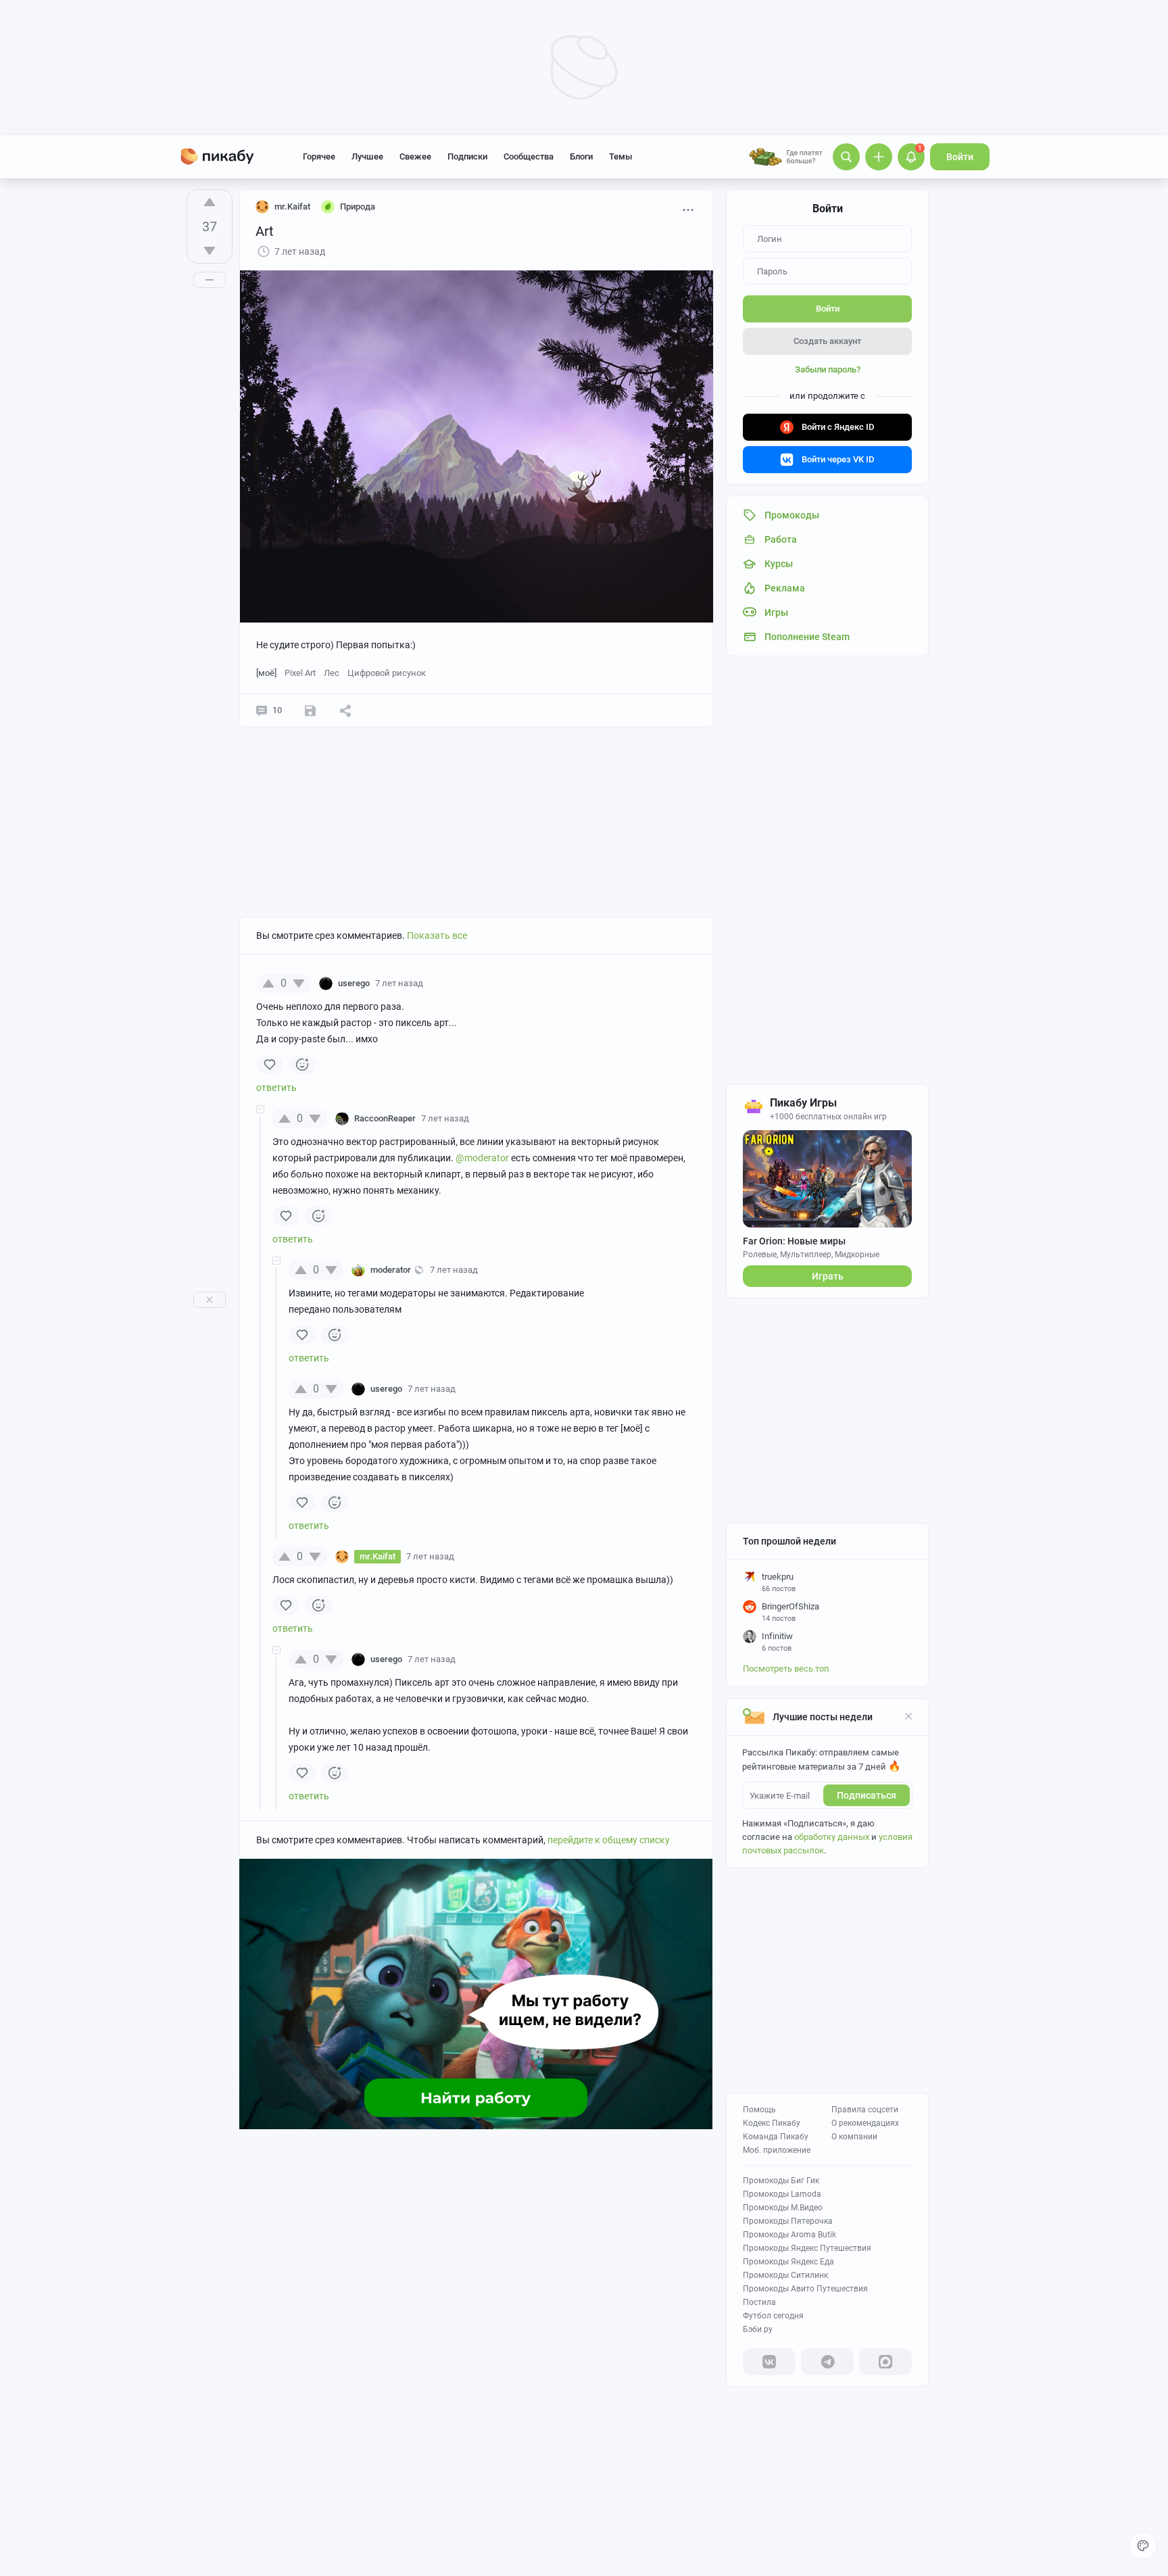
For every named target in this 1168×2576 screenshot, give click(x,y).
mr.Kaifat (292, 206)
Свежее (415, 156)
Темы (620, 156)
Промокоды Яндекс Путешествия (807, 2248)
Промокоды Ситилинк (785, 2275)
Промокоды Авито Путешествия (805, 2289)
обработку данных (832, 1837)
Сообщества (529, 156)
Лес (332, 673)
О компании (854, 2137)
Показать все (437, 935)
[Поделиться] (345, 710)
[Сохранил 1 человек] (310, 710)
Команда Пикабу (776, 2137)
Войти (960, 157)
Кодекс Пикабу (772, 2123)
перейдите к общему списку (609, 1840)
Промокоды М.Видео (783, 2208)
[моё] (266, 673)
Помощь (759, 2110)
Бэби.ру (758, 2329)
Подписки (467, 156)
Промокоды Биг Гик (781, 2181)
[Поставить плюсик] (210, 202)
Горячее (319, 156)
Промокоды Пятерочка (788, 2221)
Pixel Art (300, 673)
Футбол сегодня (773, 2316)
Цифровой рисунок (387, 673)
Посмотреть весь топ (786, 1669)
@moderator (482, 1158)
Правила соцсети (865, 2110)
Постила (759, 2302)
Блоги (581, 156)
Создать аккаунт (827, 341)
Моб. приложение (777, 2150)
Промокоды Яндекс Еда (788, 2262)
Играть (828, 1276)
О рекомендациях (865, 2123)
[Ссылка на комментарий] (449, 983)
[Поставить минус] (210, 251)
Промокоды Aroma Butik (789, 2235)
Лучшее (367, 156)
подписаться (867, 1795)
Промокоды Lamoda (782, 2194)
